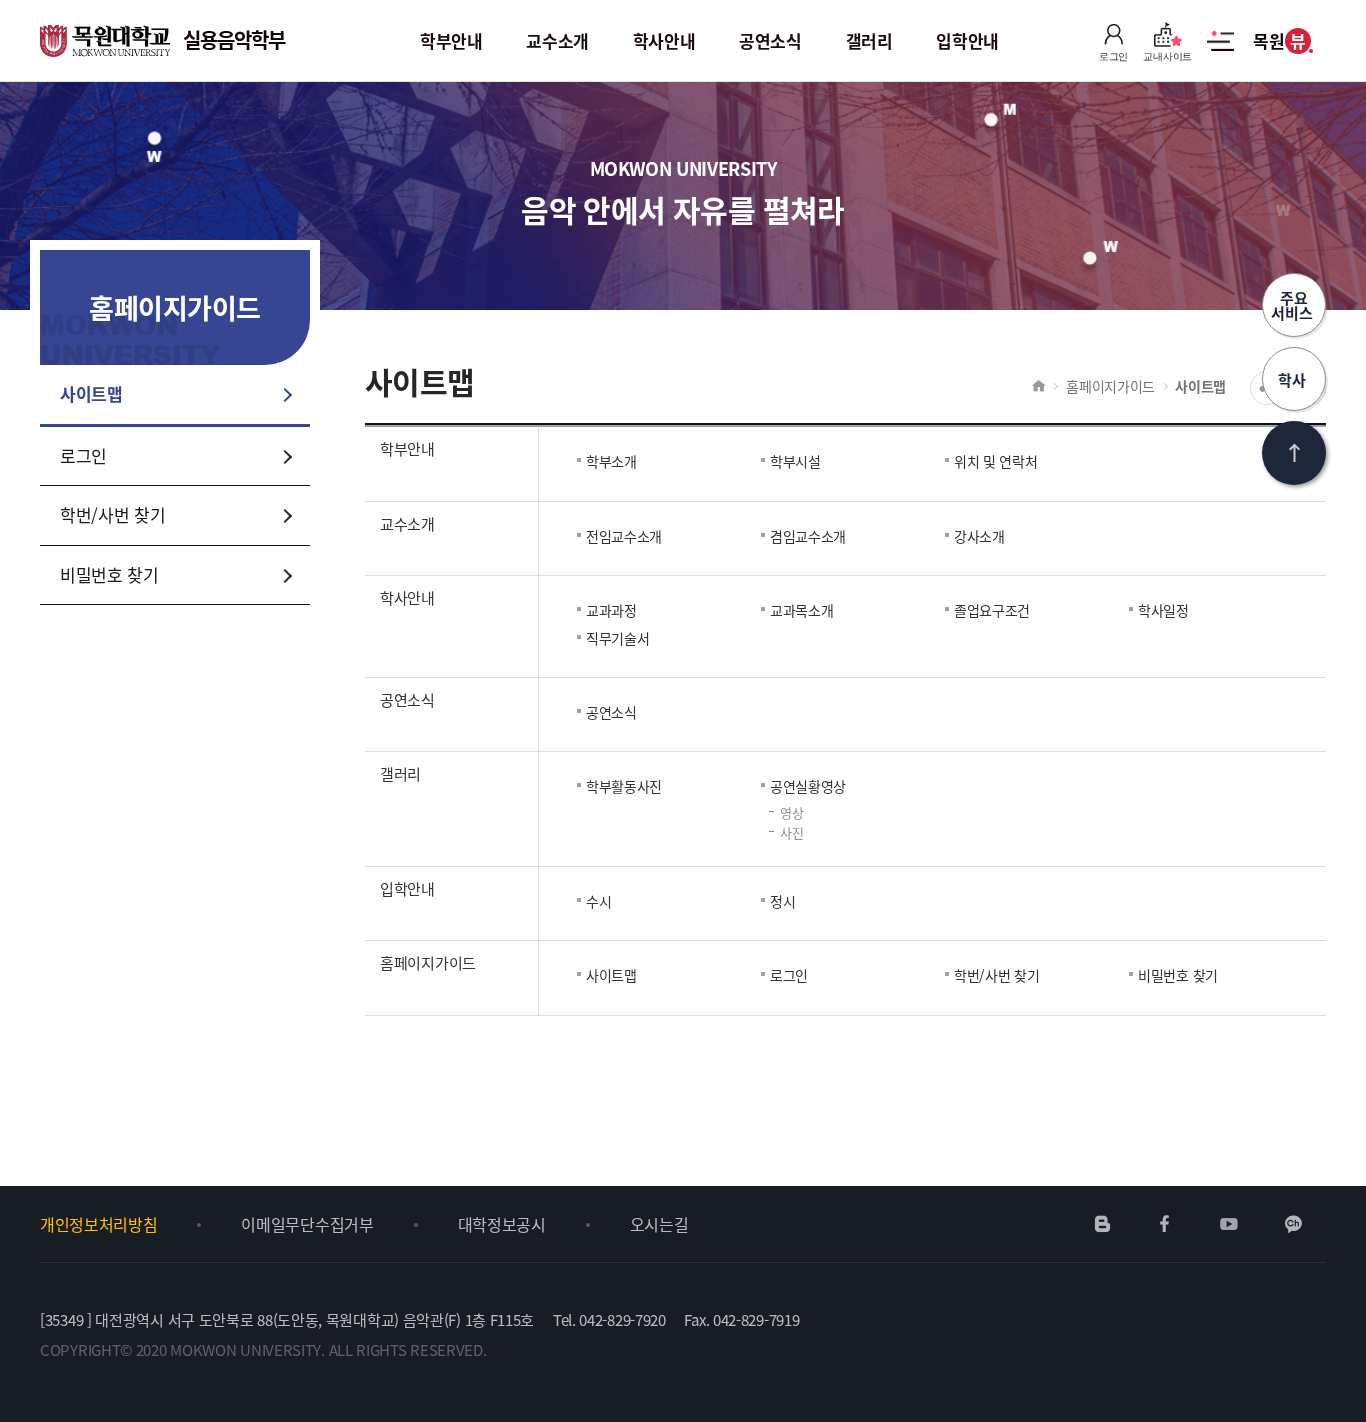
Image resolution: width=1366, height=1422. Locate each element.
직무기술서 (618, 638)
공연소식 (611, 712)
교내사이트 (1167, 56)
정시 (782, 901)
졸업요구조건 (992, 610)
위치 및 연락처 (996, 461)
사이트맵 (1220, 52)
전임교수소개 (624, 536)
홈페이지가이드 (1110, 386)
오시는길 (659, 1224)
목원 (1279, 40)
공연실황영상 (808, 786)
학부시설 (795, 461)
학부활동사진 (624, 786)
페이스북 (1165, 1224)
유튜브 (1228, 1224)
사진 (791, 832)
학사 (1294, 379)
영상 (791, 812)
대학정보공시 (502, 1224)
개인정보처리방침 (98, 1224)
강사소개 (979, 536)
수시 (598, 901)
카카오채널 (1293, 1224)
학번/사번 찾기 (997, 975)
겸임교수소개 (808, 536)
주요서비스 (1294, 305)
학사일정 (1163, 610)
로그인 (1113, 56)
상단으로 (1294, 453)
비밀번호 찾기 (1178, 975)
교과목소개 (802, 610)
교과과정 (611, 610)
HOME (1038, 386)
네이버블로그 (1103, 1224)
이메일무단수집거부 (307, 1224)
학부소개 (611, 461)
